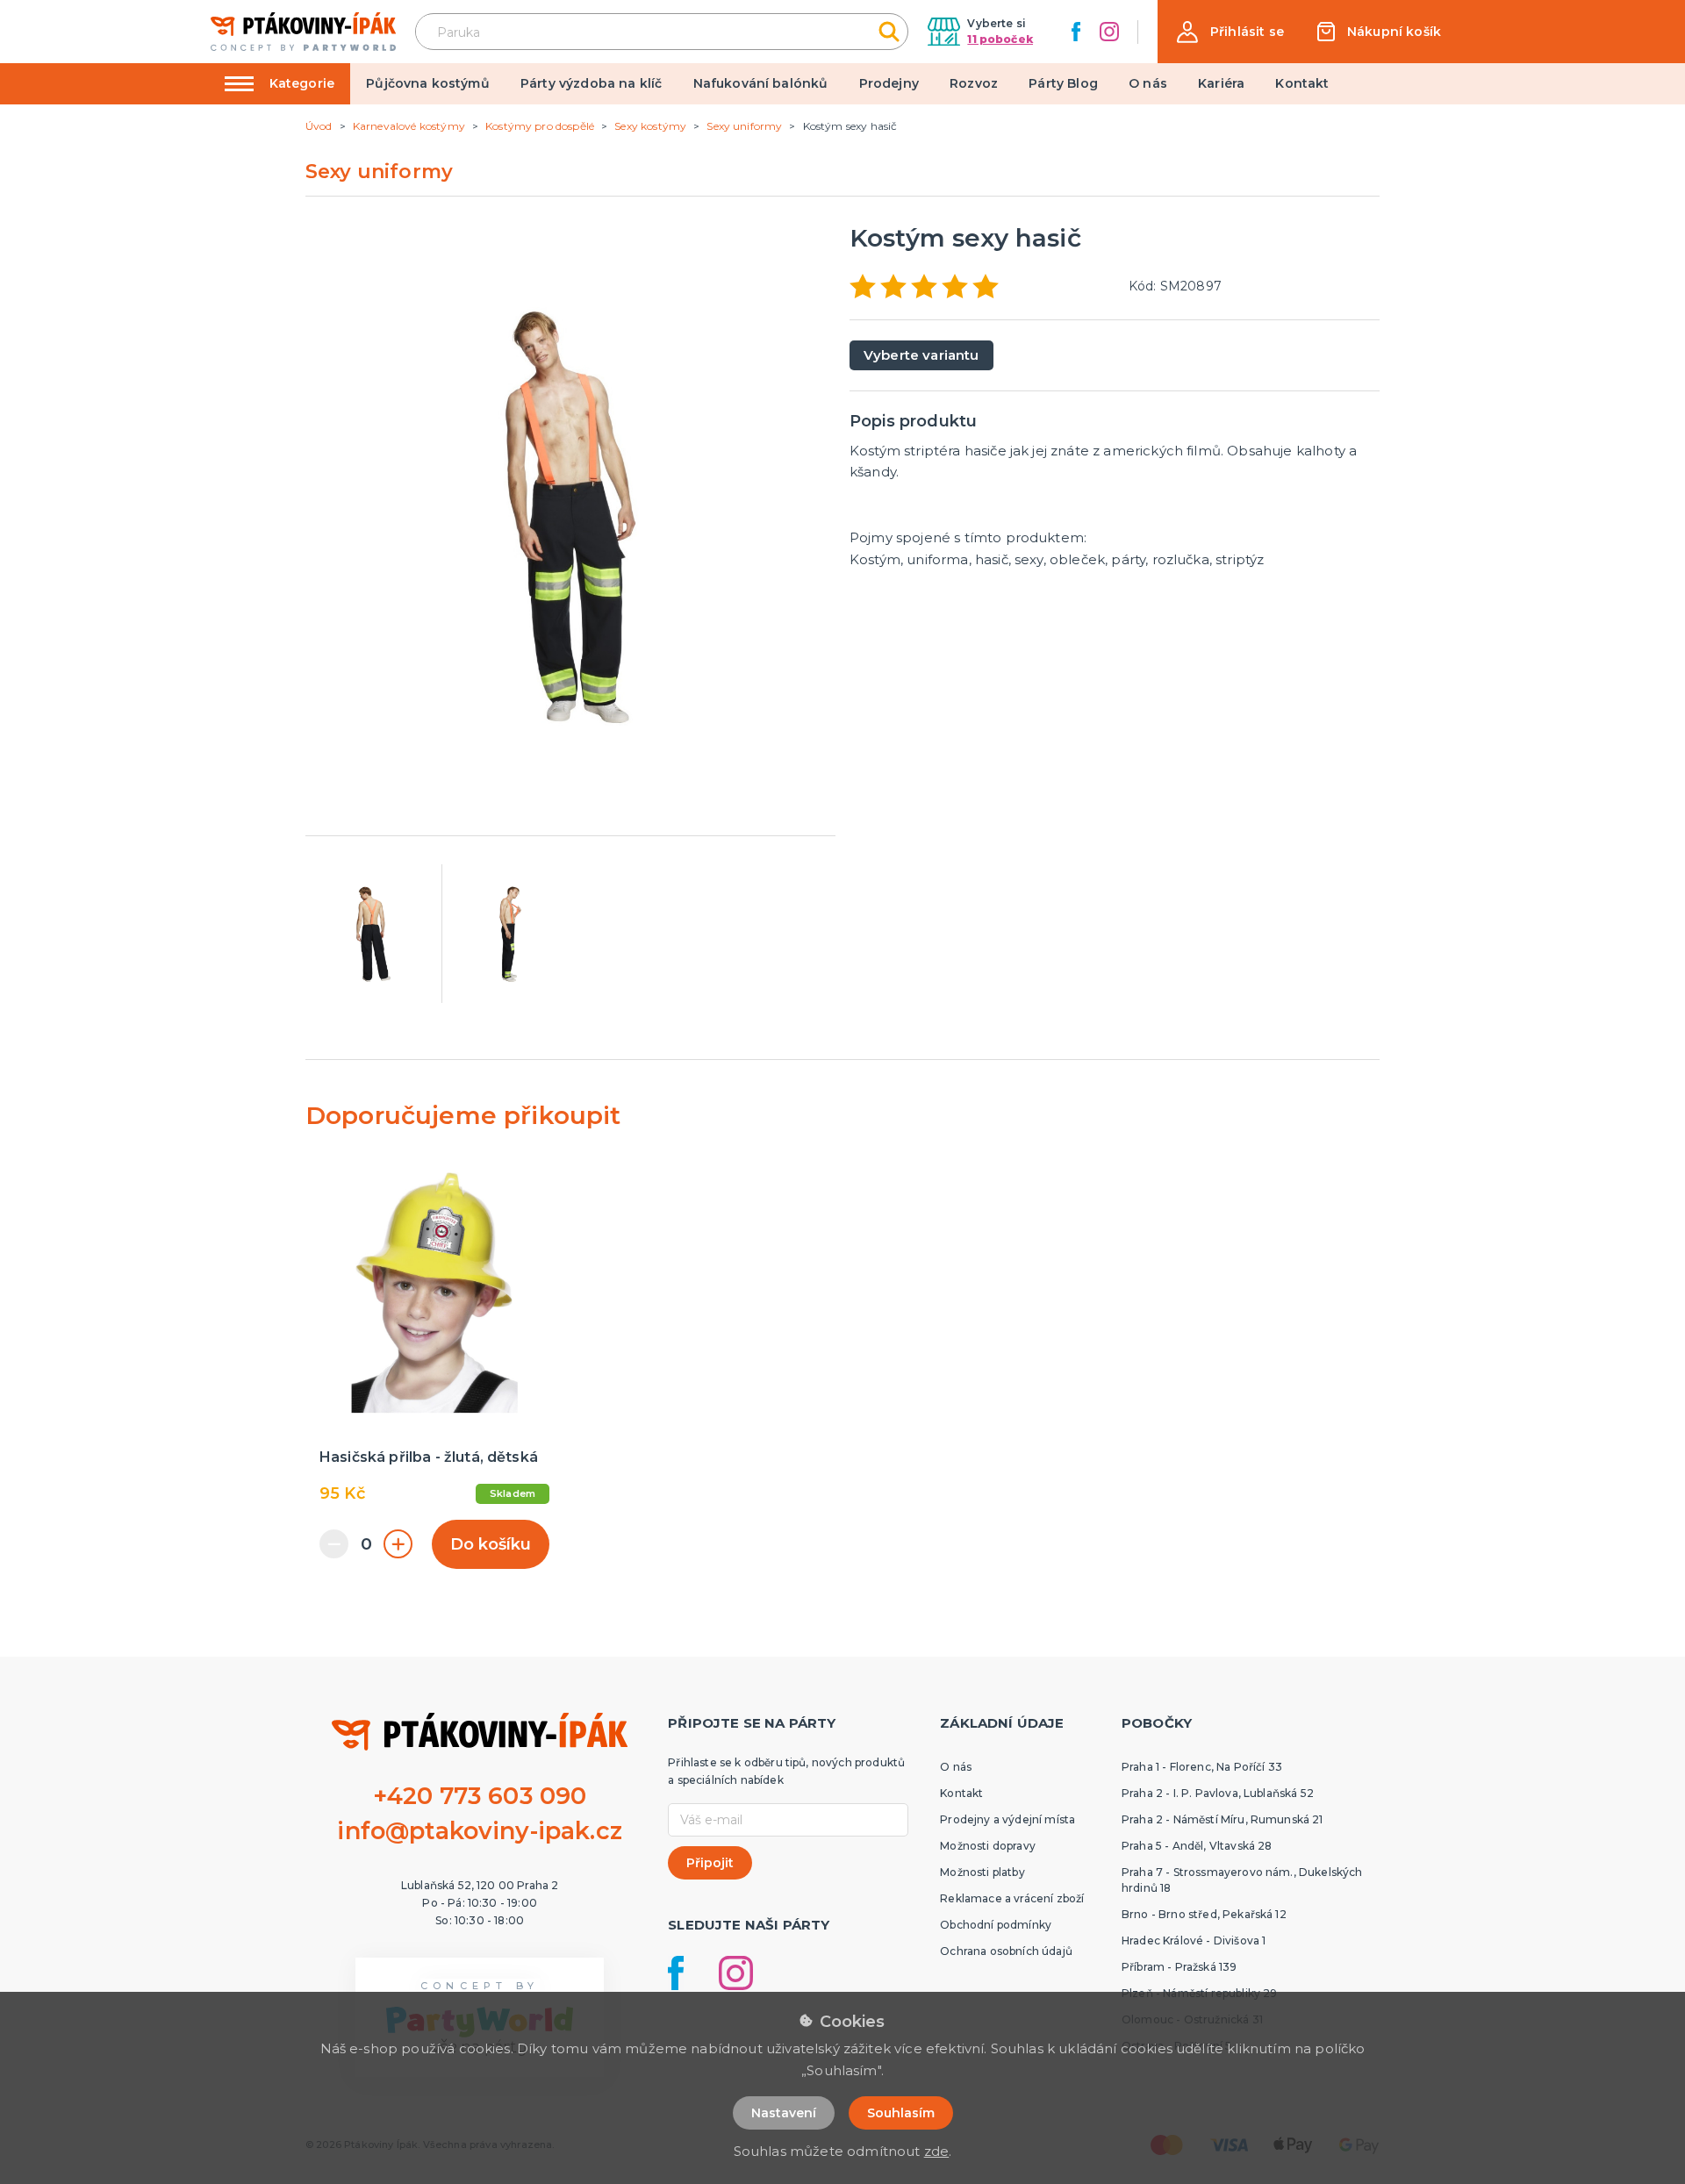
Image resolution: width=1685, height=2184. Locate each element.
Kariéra (1221, 83)
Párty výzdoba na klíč (591, 83)
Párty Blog (1063, 83)
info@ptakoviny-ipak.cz (480, 1831)
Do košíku (491, 1544)
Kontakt (1302, 83)
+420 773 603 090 (480, 1796)
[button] (1230, 32)
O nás (1148, 83)
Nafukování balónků (761, 83)
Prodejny (889, 83)
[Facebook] (1076, 32)
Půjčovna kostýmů (428, 83)
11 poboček (1000, 39)
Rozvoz (974, 83)
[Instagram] (1109, 32)
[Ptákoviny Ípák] (303, 31)
